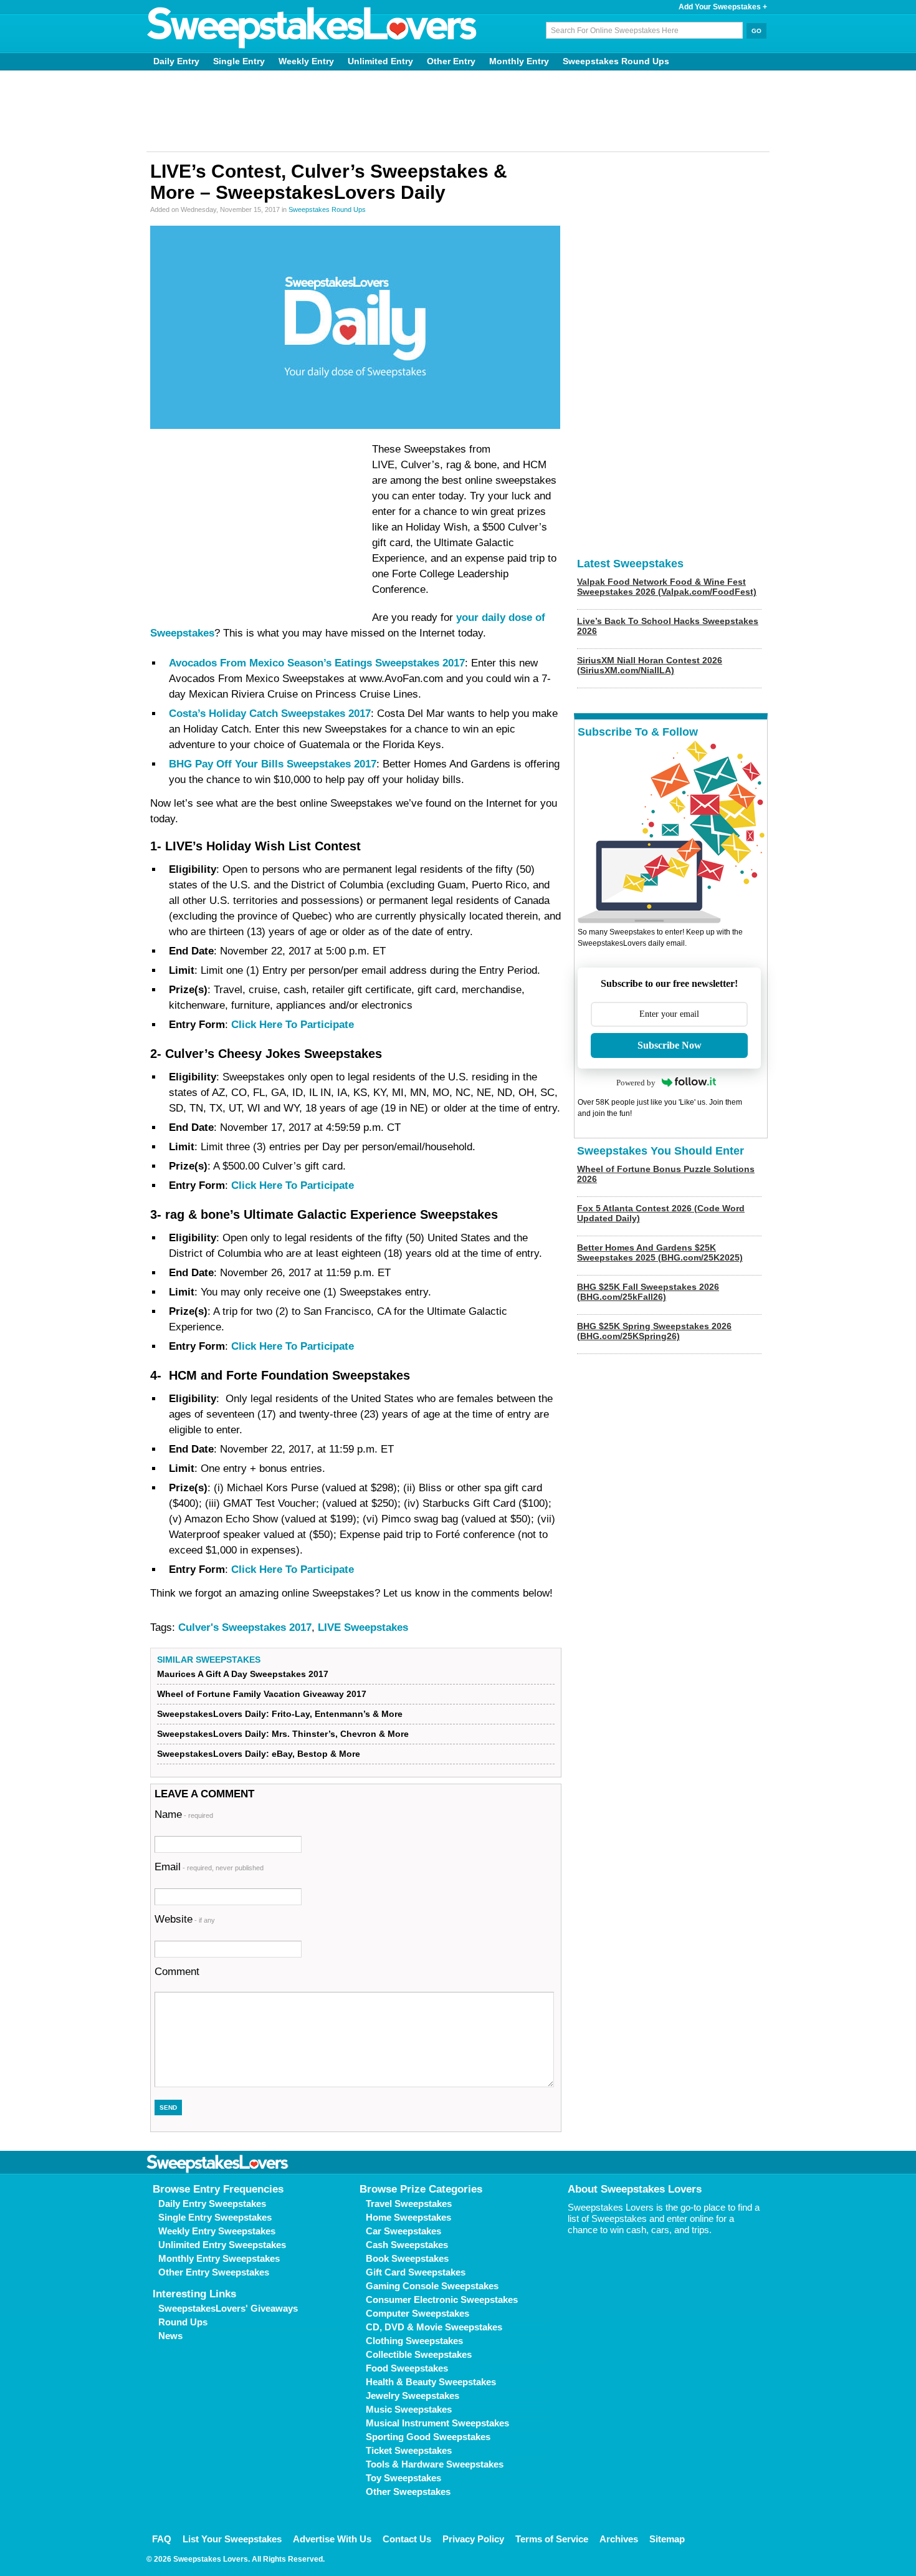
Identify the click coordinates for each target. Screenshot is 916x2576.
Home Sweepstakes (408, 2217)
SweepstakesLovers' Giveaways (228, 2308)
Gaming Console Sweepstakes (432, 2286)
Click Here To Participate (293, 1025)
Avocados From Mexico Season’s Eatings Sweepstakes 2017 (317, 663)
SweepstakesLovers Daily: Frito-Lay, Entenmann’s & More (280, 1714)
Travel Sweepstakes (409, 2204)
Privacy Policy (473, 2539)
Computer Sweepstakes (417, 2313)
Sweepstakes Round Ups (616, 61)
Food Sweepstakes (407, 2368)
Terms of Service (552, 2539)
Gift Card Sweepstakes (416, 2272)
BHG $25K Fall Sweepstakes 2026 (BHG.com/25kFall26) (648, 1292)
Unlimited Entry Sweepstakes (222, 2245)
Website (185, 1919)
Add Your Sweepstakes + (723, 7)
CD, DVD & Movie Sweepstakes (434, 2327)
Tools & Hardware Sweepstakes (435, 2464)
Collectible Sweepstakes (419, 2354)
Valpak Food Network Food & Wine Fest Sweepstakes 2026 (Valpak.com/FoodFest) (667, 587)
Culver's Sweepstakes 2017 (245, 1627)
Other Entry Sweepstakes (214, 2272)
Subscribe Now (670, 1045)
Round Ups (183, 2322)
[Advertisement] (458, 111)
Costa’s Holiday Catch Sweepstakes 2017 (270, 714)
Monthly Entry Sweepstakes (219, 2258)
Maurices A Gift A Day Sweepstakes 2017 (243, 1674)
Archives (619, 2539)
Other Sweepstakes (408, 2492)
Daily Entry (176, 61)
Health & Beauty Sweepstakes (431, 2382)
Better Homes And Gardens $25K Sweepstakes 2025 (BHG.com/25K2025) (660, 1252)
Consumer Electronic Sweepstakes (442, 2300)
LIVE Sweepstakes (363, 1627)
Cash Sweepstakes (407, 2245)
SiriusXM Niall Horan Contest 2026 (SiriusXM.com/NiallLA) (650, 665)
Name (184, 1814)
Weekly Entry (306, 61)
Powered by (636, 1083)
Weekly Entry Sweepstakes (217, 2231)
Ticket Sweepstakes (409, 2450)
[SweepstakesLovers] (312, 28)
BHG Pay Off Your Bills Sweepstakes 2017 (273, 764)
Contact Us (407, 2539)
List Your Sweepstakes (232, 2539)
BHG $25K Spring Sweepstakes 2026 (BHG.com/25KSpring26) (654, 1331)
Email (209, 1867)
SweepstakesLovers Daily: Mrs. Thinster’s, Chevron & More (283, 1734)
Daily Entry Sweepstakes (212, 2204)
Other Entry (451, 61)
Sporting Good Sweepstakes (428, 2437)
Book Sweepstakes (407, 2258)
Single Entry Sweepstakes (215, 2217)
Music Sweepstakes (409, 2409)
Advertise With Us (332, 2539)
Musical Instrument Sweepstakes (437, 2423)
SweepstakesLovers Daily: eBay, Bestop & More (259, 1754)
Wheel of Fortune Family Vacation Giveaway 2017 (262, 1694)
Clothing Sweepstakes (414, 2341)
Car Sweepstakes (403, 2231)
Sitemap (667, 2539)
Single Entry (239, 61)
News (170, 2336)
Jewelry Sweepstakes (413, 2396)
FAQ (162, 2539)
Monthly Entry (519, 61)
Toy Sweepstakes (403, 2478)
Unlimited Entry (380, 61)
